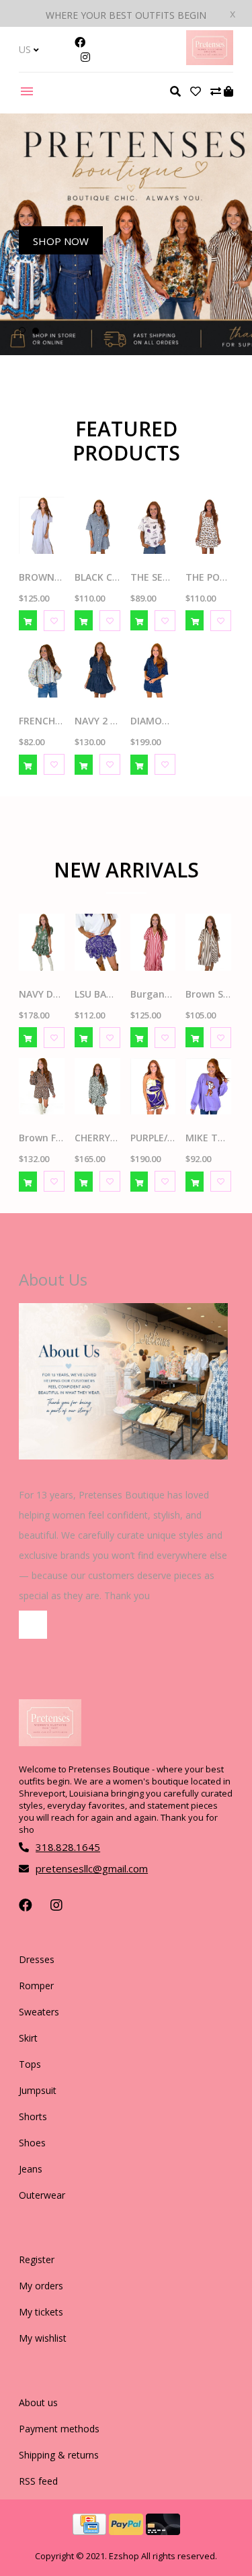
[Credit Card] (91, 2531)
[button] (22, 330)
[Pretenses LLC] (210, 61)
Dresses (37, 1959)
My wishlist (43, 2338)
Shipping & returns (59, 2455)
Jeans (31, 2169)
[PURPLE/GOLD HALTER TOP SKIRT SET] (153, 1087)
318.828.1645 (68, 1847)
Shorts (33, 2116)
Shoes (32, 2143)
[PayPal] (127, 2531)
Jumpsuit (38, 2090)
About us (38, 2402)
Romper (36, 1986)
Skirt (28, 2038)
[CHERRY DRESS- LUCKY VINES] (97, 1087)
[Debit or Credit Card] (163, 2531)
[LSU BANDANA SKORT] (97, 942)
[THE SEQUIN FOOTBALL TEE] (153, 525)
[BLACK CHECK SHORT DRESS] (97, 525)
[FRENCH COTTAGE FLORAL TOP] (42, 670)
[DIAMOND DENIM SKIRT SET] (153, 670)
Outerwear (42, 2195)
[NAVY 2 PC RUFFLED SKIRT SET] (97, 670)
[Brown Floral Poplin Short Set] (42, 1087)
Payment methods (59, 2429)
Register (37, 2259)
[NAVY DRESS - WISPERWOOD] (42, 942)
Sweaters (39, 2012)
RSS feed (38, 2481)
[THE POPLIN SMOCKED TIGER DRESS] (208, 525)
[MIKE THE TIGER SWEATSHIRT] (208, 1087)
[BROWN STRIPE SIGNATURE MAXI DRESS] (42, 525)
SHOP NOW (61, 241)
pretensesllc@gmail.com (92, 1868)
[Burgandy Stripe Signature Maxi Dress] (153, 942)
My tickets (41, 2312)
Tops (30, 2064)
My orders (41, 2286)
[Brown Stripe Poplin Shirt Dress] (208, 942)
